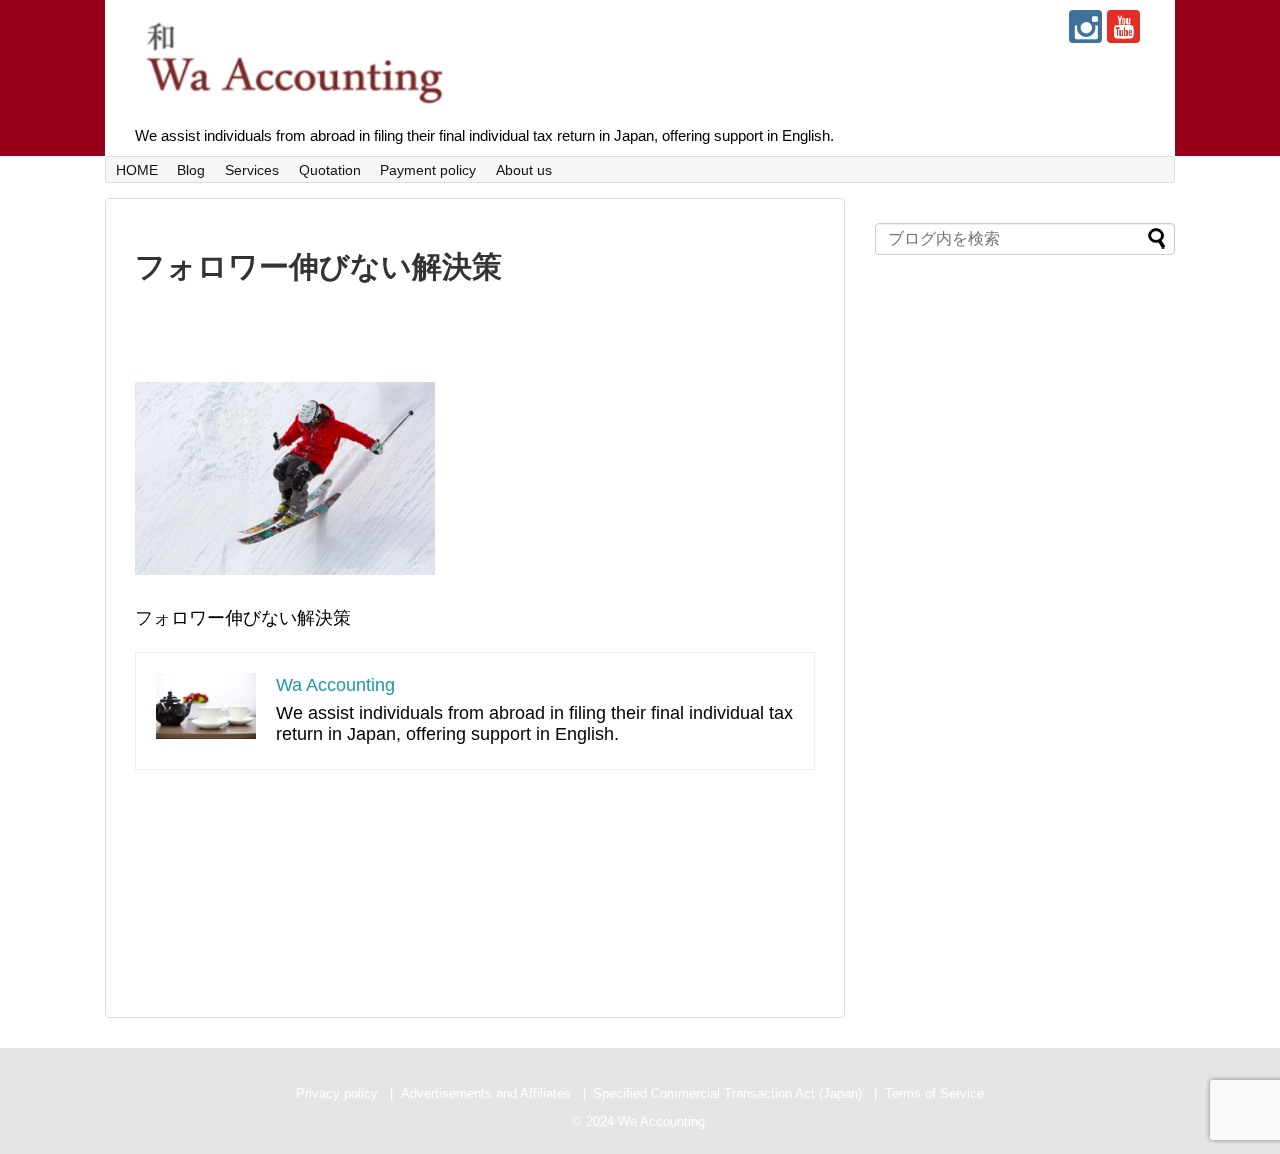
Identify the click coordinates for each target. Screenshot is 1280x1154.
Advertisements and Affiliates (486, 1093)
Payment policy (428, 170)
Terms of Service (934, 1093)
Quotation (330, 170)
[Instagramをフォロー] (1085, 26)
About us (524, 170)
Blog (191, 170)
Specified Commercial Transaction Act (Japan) (727, 1093)
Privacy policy (337, 1093)
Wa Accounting (335, 685)
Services (252, 170)
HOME (137, 170)
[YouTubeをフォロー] (1123, 26)
